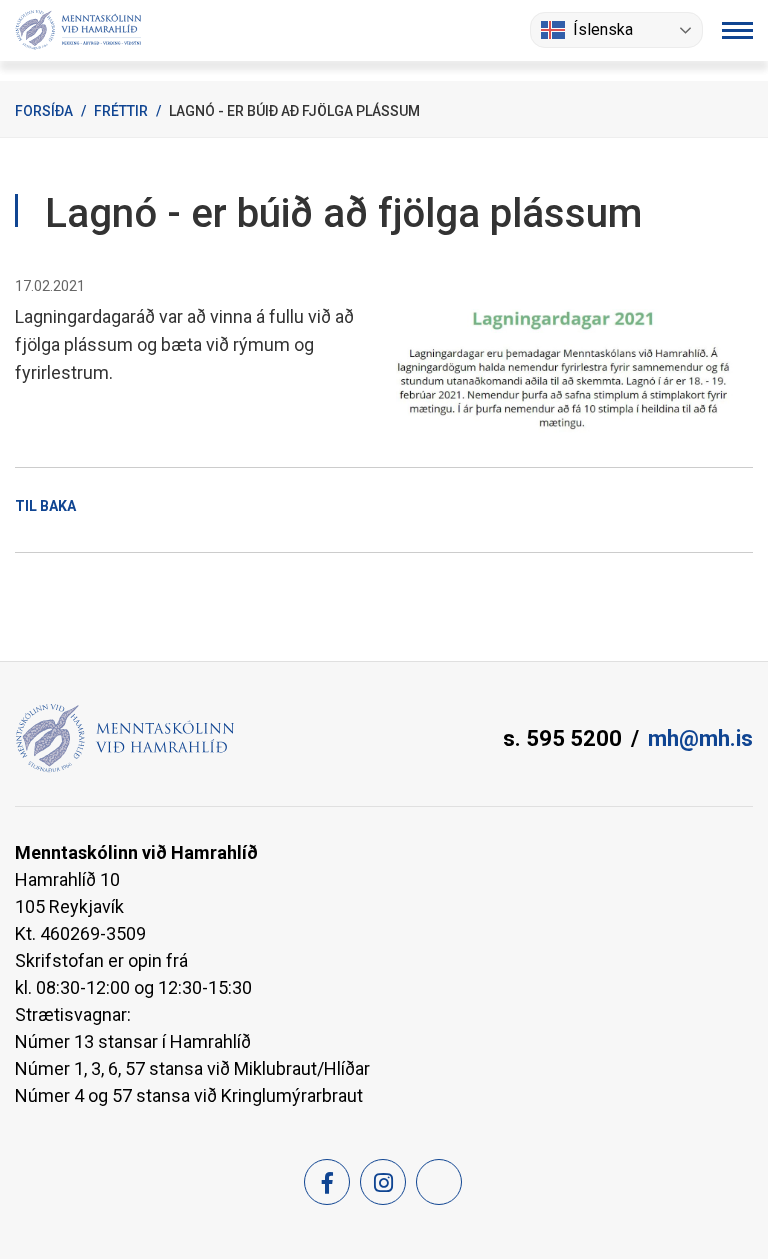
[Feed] (439, 1182)
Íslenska (603, 29)
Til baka (45, 506)
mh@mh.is (700, 738)
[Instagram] (383, 1182)
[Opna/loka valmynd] (737, 30)
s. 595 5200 (562, 738)
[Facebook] (327, 1182)
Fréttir (121, 111)
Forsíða (44, 111)
